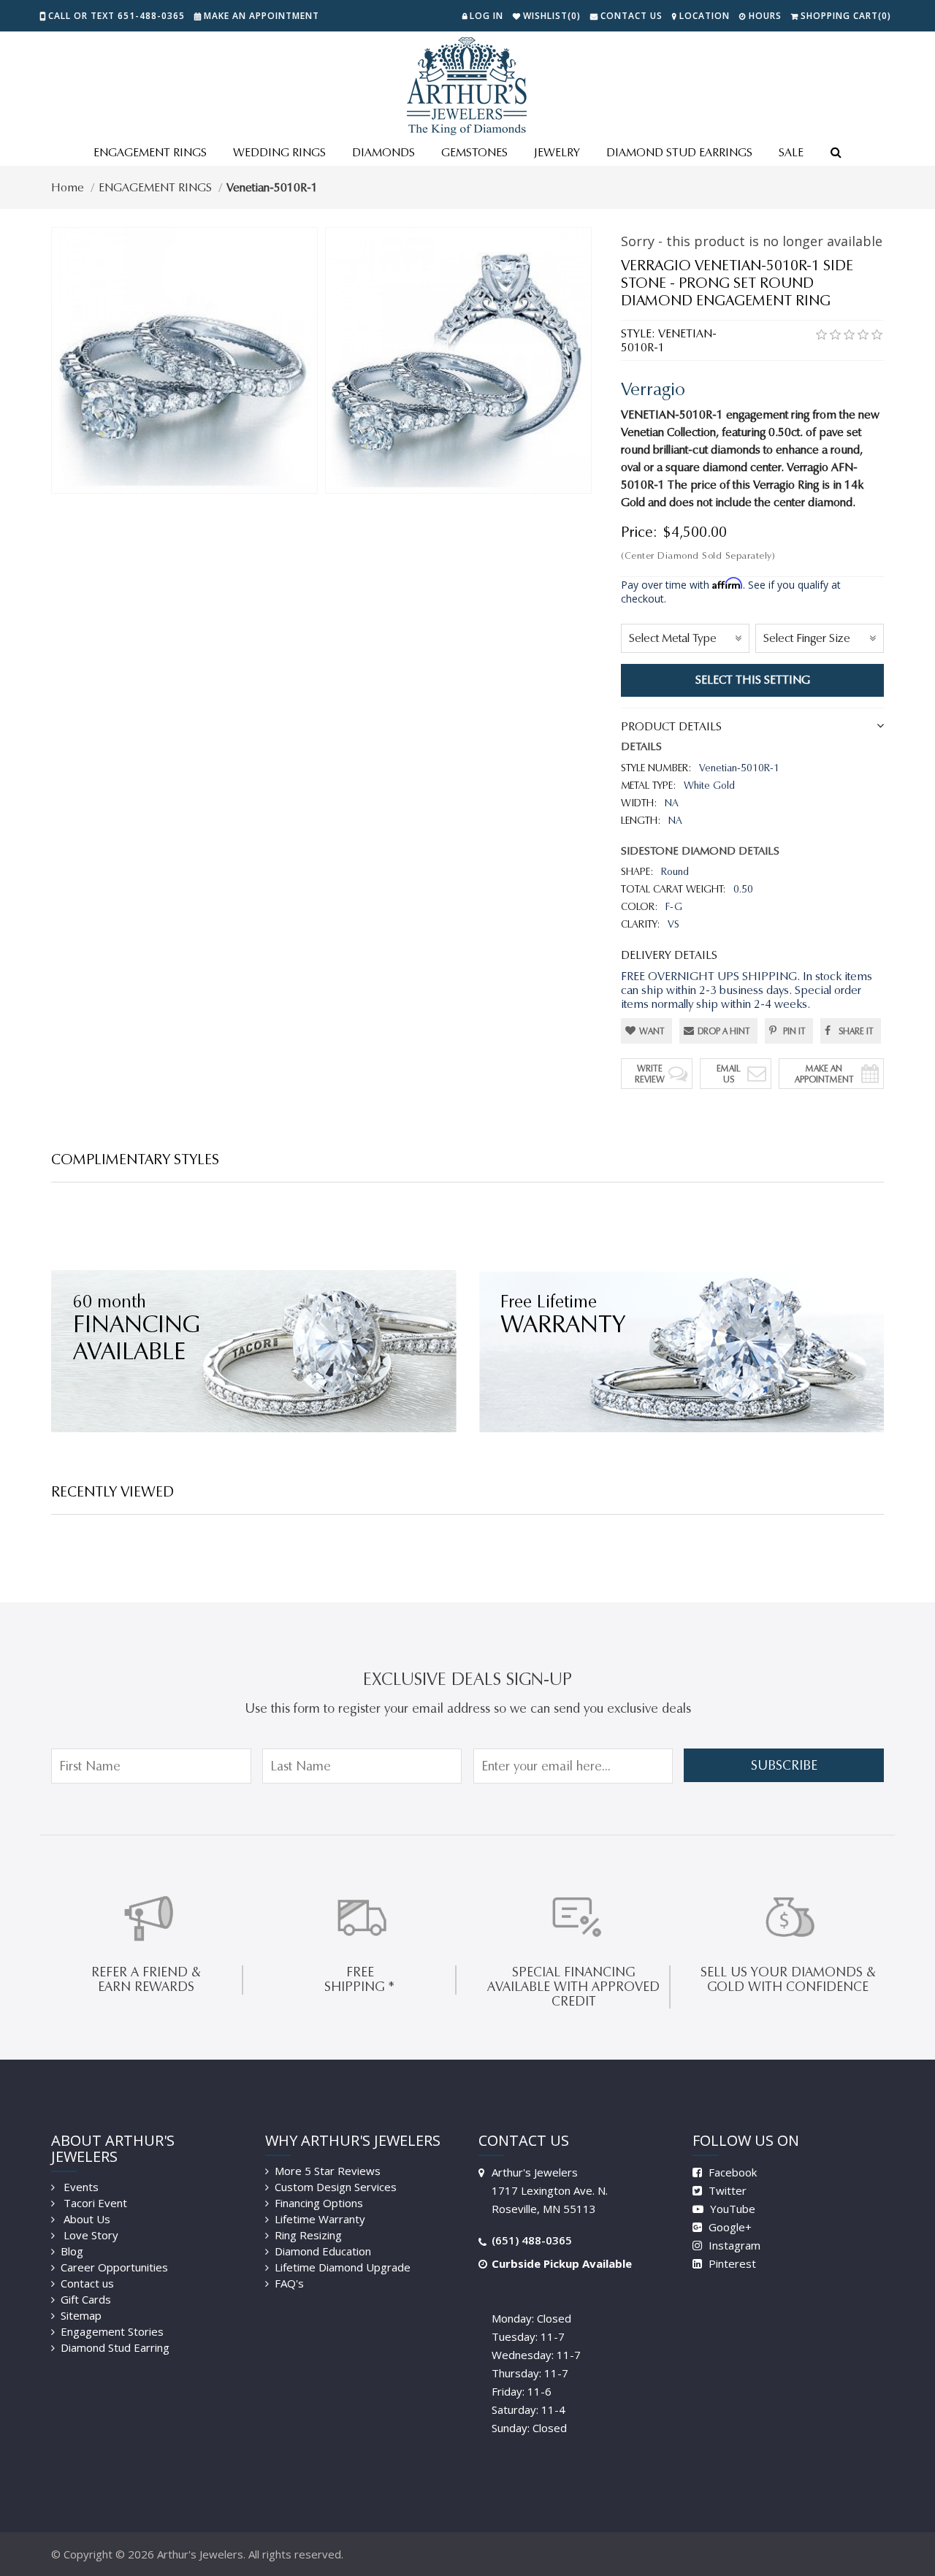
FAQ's (289, 2283)
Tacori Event (94, 2203)
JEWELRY (557, 152)
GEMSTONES (474, 152)
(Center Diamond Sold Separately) (698, 555)
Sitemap (81, 2315)
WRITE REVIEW (650, 1074)
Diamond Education (323, 2251)
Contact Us (631, 16)
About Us (85, 2219)
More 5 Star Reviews (328, 2171)
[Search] (836, 153)
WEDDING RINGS (279, 152)
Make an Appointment (262, 16)
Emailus (729, 1074)
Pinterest (731, 2263)
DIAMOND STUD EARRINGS (679, 152)
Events (80, 2187)
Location (705, 16)
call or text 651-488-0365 (117, 16)
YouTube (731, 2209)
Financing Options (319, 2203)
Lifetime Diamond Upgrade (343, 2267)
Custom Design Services (336, 2187)
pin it (794, 1031)
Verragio (653, 389)
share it (856, 1031)
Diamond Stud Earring (115, 2347)
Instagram (733, 2245)
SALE (791, 152)
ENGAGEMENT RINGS (150, 152)
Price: (639, 532)
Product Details (671, 726)
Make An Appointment (824, 1074)
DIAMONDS (383, 152)
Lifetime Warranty (320, 2219)
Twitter (726, 2190)
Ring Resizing (308, 2235)
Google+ (729, 2227)
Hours (765, 16)
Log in (486, 16)
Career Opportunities (114, 2267)
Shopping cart (846, 16)
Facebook (731, 2172)
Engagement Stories (112, 2331)
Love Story (89, 2235)
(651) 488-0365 (532, 2240)
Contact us (87, 2283)
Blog (72, 2251)
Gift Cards (86, 2299)
